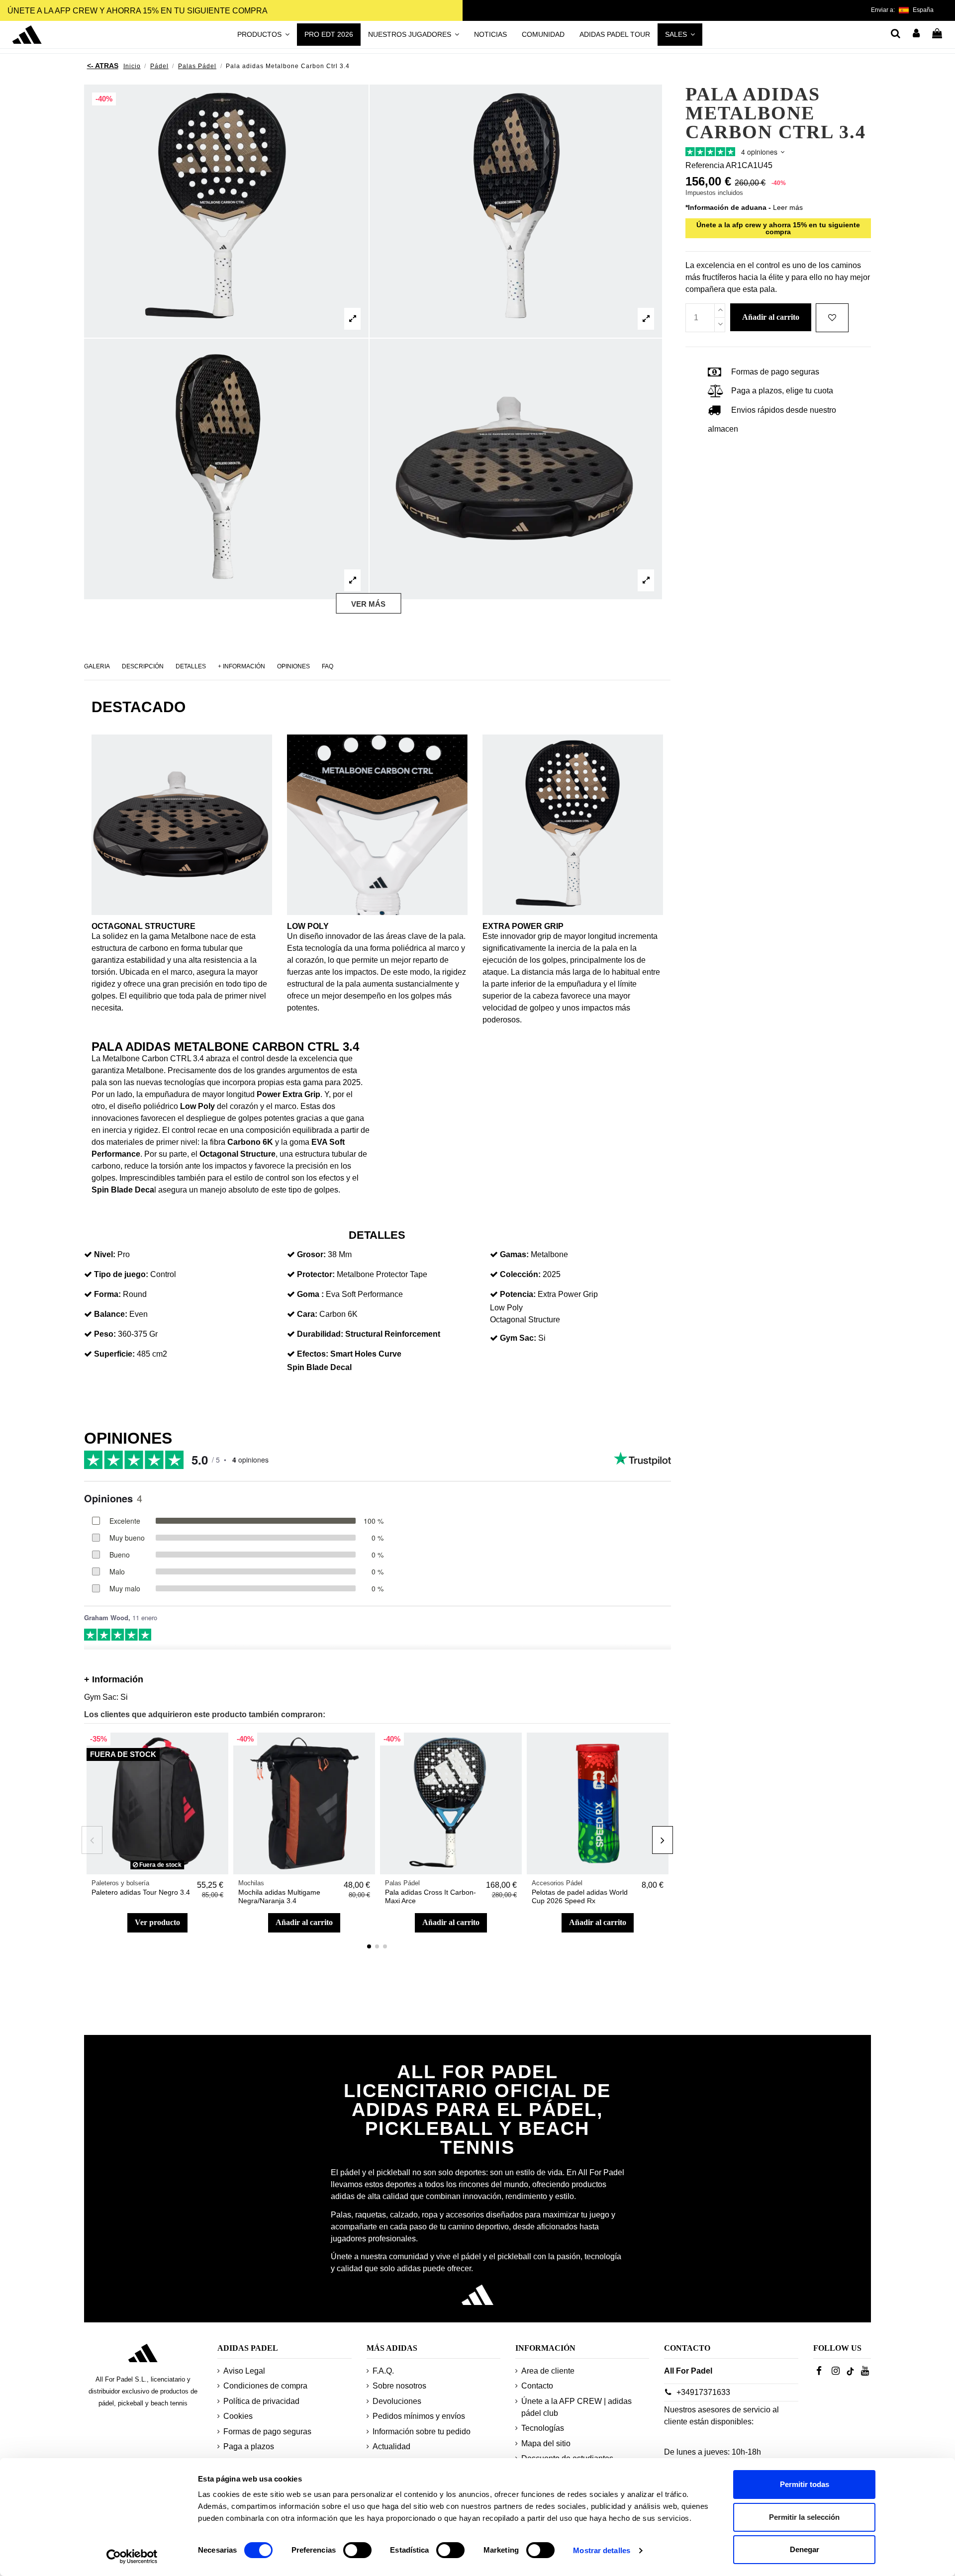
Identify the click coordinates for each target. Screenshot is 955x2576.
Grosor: (311, 1254)
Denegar (805, 2549)
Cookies (238, 2416)
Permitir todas (805, 2484)
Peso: (105, 1334)
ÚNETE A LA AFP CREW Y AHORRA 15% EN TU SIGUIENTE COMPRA (138, 11)
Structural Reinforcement (393, 1334)
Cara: (307, 1314)
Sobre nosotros (399, 2386)
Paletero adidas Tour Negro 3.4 (141, 1892)
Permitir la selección (804, 2517)
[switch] (357, 2550)
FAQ (328, 666)
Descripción (143, 666)
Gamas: (514, 1254)
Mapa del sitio (546, 2443)
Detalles (191, 666)
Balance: (111, 1314)
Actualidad (391, 2446)
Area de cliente (548, 2371)
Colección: (520, 1274)
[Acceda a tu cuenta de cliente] (917, 34)
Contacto (537, 2386)
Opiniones (293, 666)
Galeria (97, 666)
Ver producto (157, 1922)
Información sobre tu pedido (422, 2432)
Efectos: (313, 1354)
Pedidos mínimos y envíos (419, 2416)
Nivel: (105, 1254)
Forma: (107, 1294)
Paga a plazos (249, 2446)
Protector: (316, 1274)
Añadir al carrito (304, 1922)
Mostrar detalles (602, 2550)
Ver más (368, 604)
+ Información (241, 666)
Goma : (310, 1294)
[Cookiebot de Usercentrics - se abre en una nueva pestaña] (132, 2557)
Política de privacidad (261, 2401)
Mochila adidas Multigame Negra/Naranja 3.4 (279, 1896)
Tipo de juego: (121, 1274)
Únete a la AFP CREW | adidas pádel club (576, 2407)
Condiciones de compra (265, 2386)
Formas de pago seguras (267, 2432)
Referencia (705, 165)
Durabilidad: (320, 1334)
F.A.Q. (383, 2371)
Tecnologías (543, 2428)
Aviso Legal (244, 2371)
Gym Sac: (518, 1338)
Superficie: (114, 1354)
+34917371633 (703, 2392)
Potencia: (518, 1294)
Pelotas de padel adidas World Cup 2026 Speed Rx (580, 1896)
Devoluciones (397, 2401)
